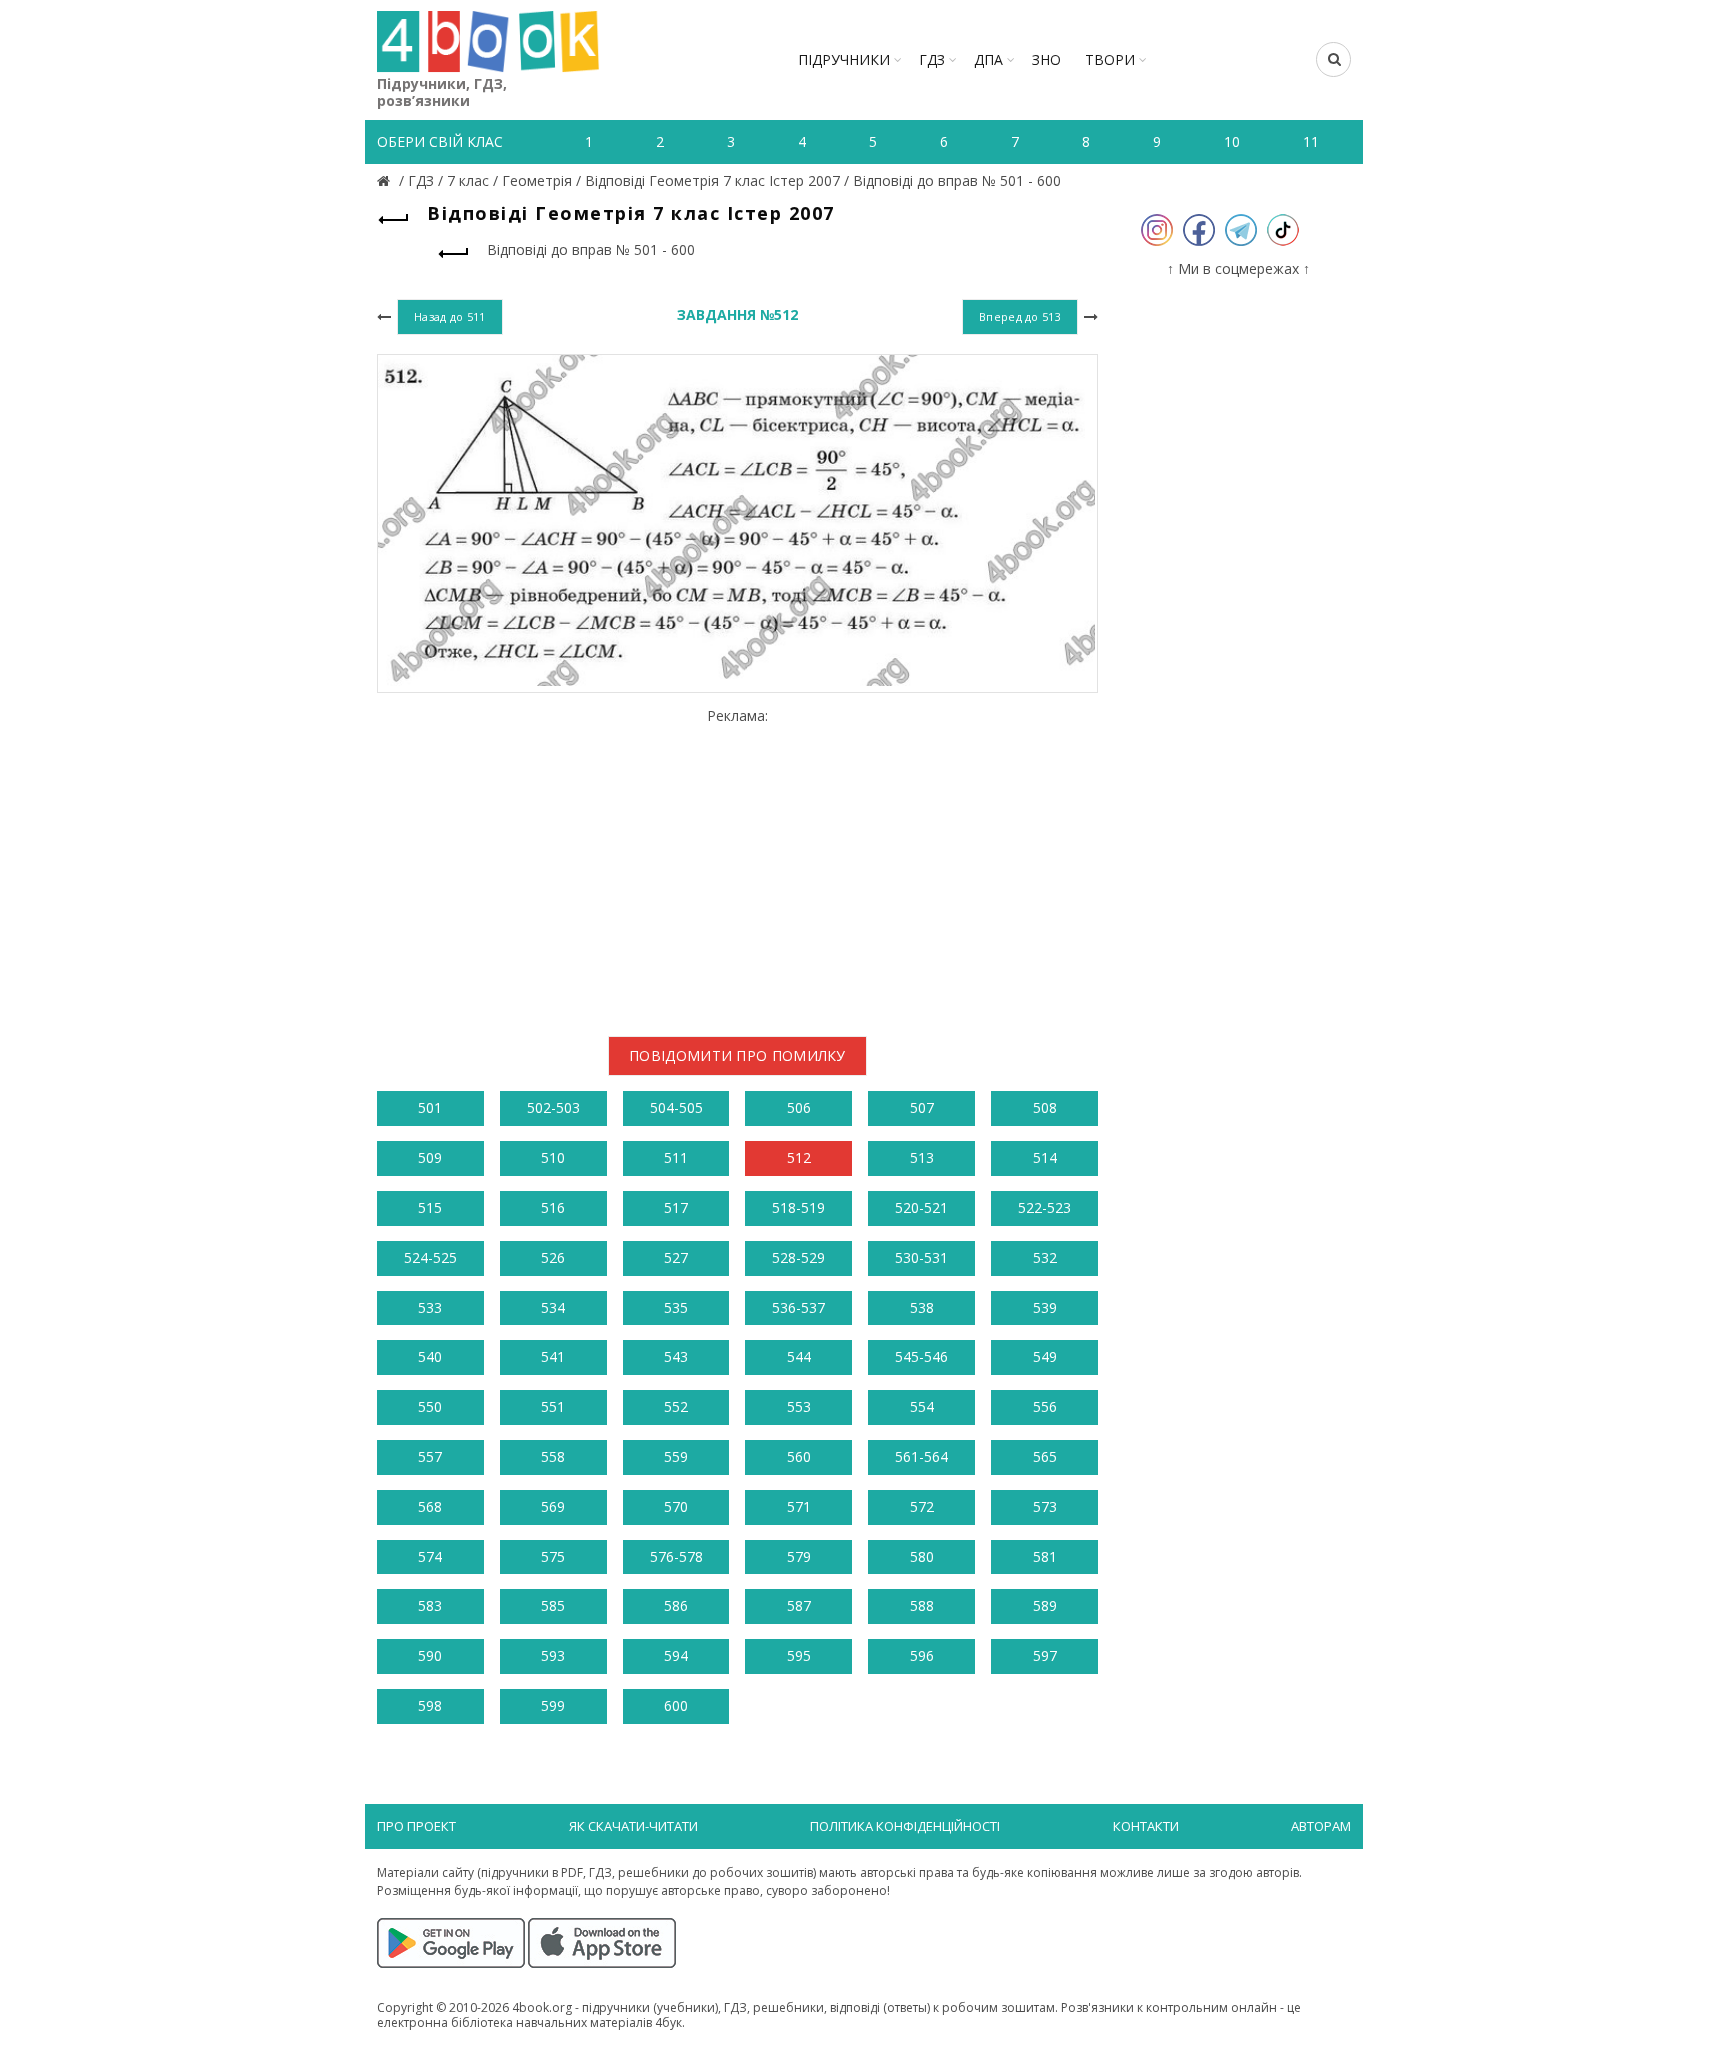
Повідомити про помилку (737, 1055)
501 (430, 1107)
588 (922, 1605)
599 (553, 1705)
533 (430, 1307)
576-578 (676, 1556)
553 (799, 1406)
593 (553, 1655)
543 (676, 1356)
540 (430, 1356)
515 (430, 1207)
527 (676, 1257)
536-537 (798, 1307)
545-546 (921, 1356)
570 (676, 1506)
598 (430, 1705)
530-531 (921, 1257)
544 (799, 1356)
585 (553, 1605)
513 (922, 1157)
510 (553, 1157)
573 (1045, 1506)
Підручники (844, 59)
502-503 (553, 1107)
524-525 (430, 1257)
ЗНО (1046, 59)
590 (430, 1655)
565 (1045, 1456)
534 (553, 1307)
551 (553, 1406)
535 (676, 1307)
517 (676, 1207)
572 (922, 1506)
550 (430, 1406)
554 (922, 1406)
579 (799, 1556)
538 (922, 1307)
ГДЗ (932, 59)
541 (553, 1356)
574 (430, 1556)
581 (1045, 1556)
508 (1045, 1107)
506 (799, 1107)
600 (676, 1705)
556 (1045, 1406)
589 (1045, 1605)
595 (799, 1655)
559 (676, 1456)
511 (676, 1157)
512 (799, 1157)
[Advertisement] (737, 865)
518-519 (798, 1207)
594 (676, 1655)
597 (1045, 1655)
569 (553, 1506)
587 (799, 1605)
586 (676, 1605)
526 (553, 1257)
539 (1045, 1307)
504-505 (676, 1107)
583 (430, 1605)
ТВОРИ (1110, 59)
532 (1045, 1257)
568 (430, 1506)
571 (799, 1506)
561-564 (921, 1456)
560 (799, 1456)
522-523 (1044, 1207)
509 (430, 1157)
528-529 (798, 1257)
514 (1045, 1157)
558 (553, 1456)
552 (676, 1406)
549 (1045, 1356)
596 (922, 1655)
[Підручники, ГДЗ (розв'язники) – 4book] (386, 180)
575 (553, 1556)
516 (553, 1207)
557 (430, 1456)
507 (922, 1107)
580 (922, 1556)
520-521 (921, 1207)
